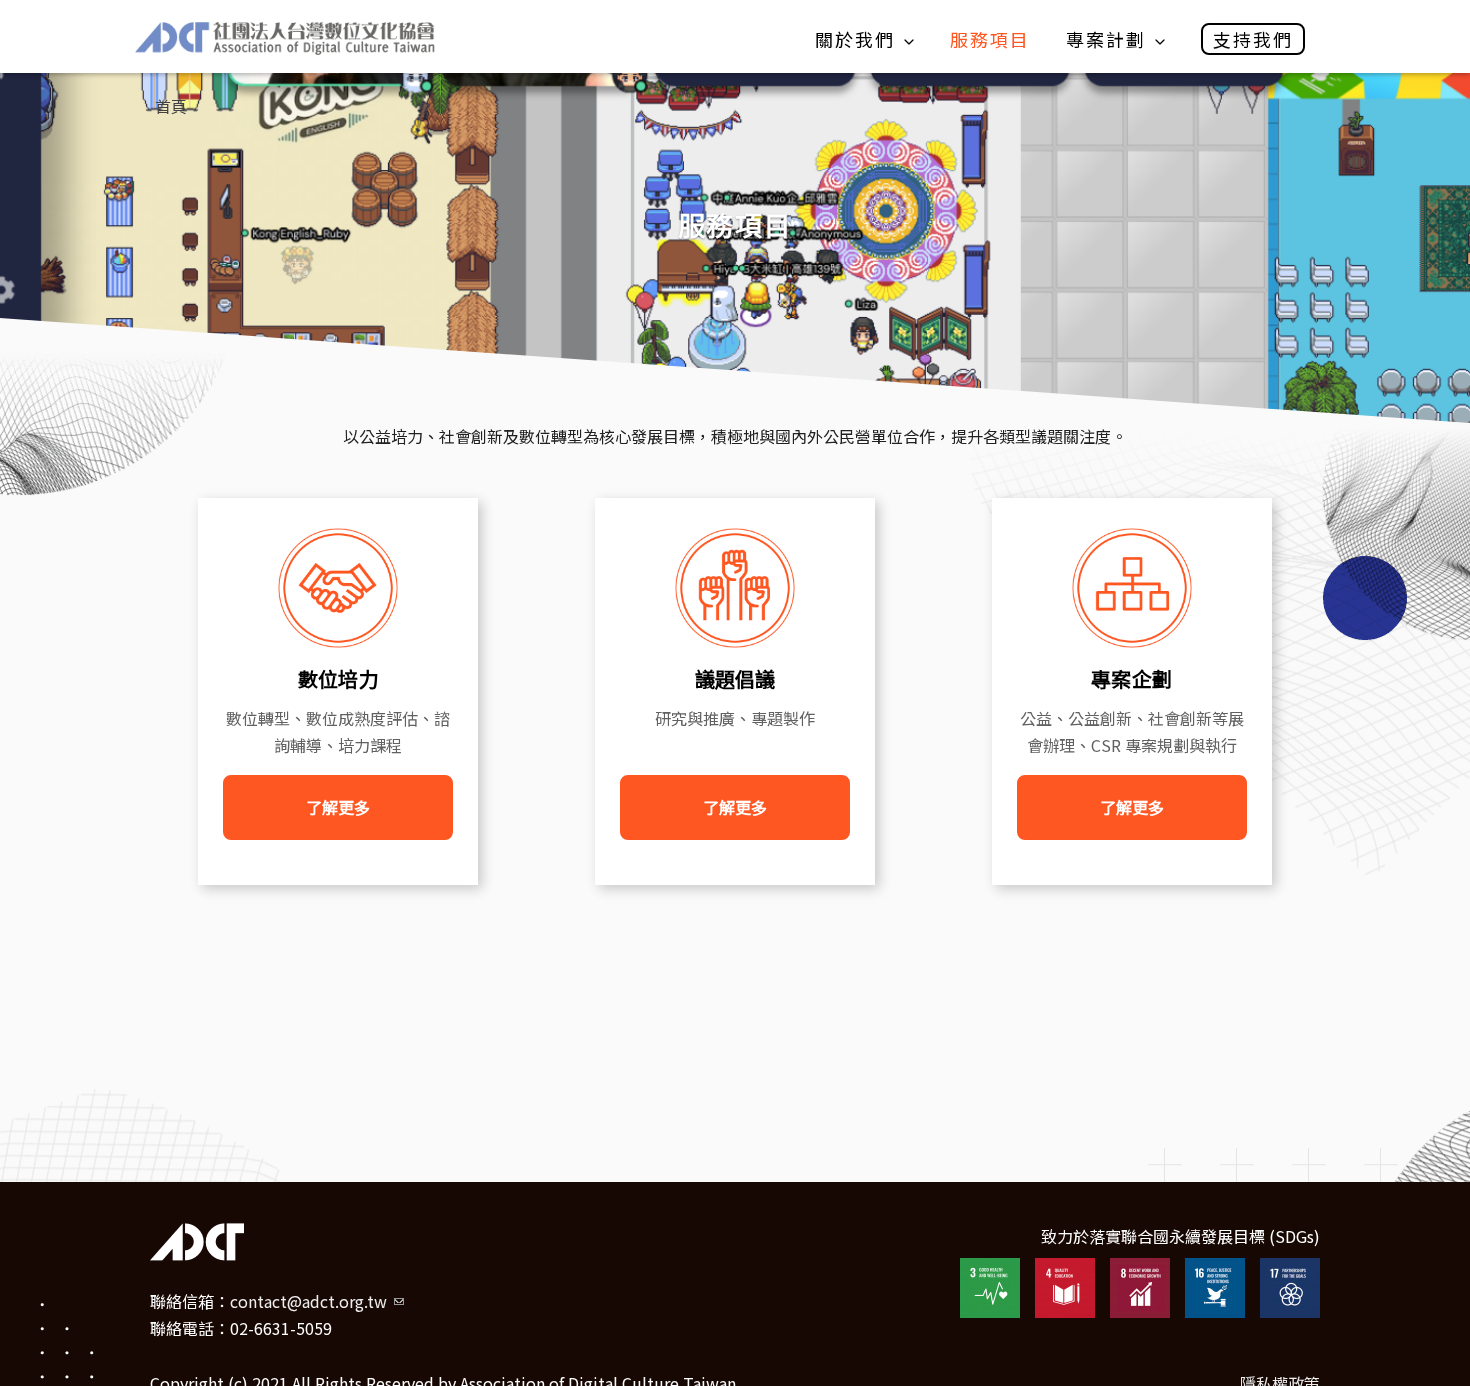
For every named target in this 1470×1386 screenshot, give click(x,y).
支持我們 (1253, 39)
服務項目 (990, 39)
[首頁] (285, 38)
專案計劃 (1106, 39)
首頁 (171, 106)
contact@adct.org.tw (317, 1301)
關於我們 (855, 39)
